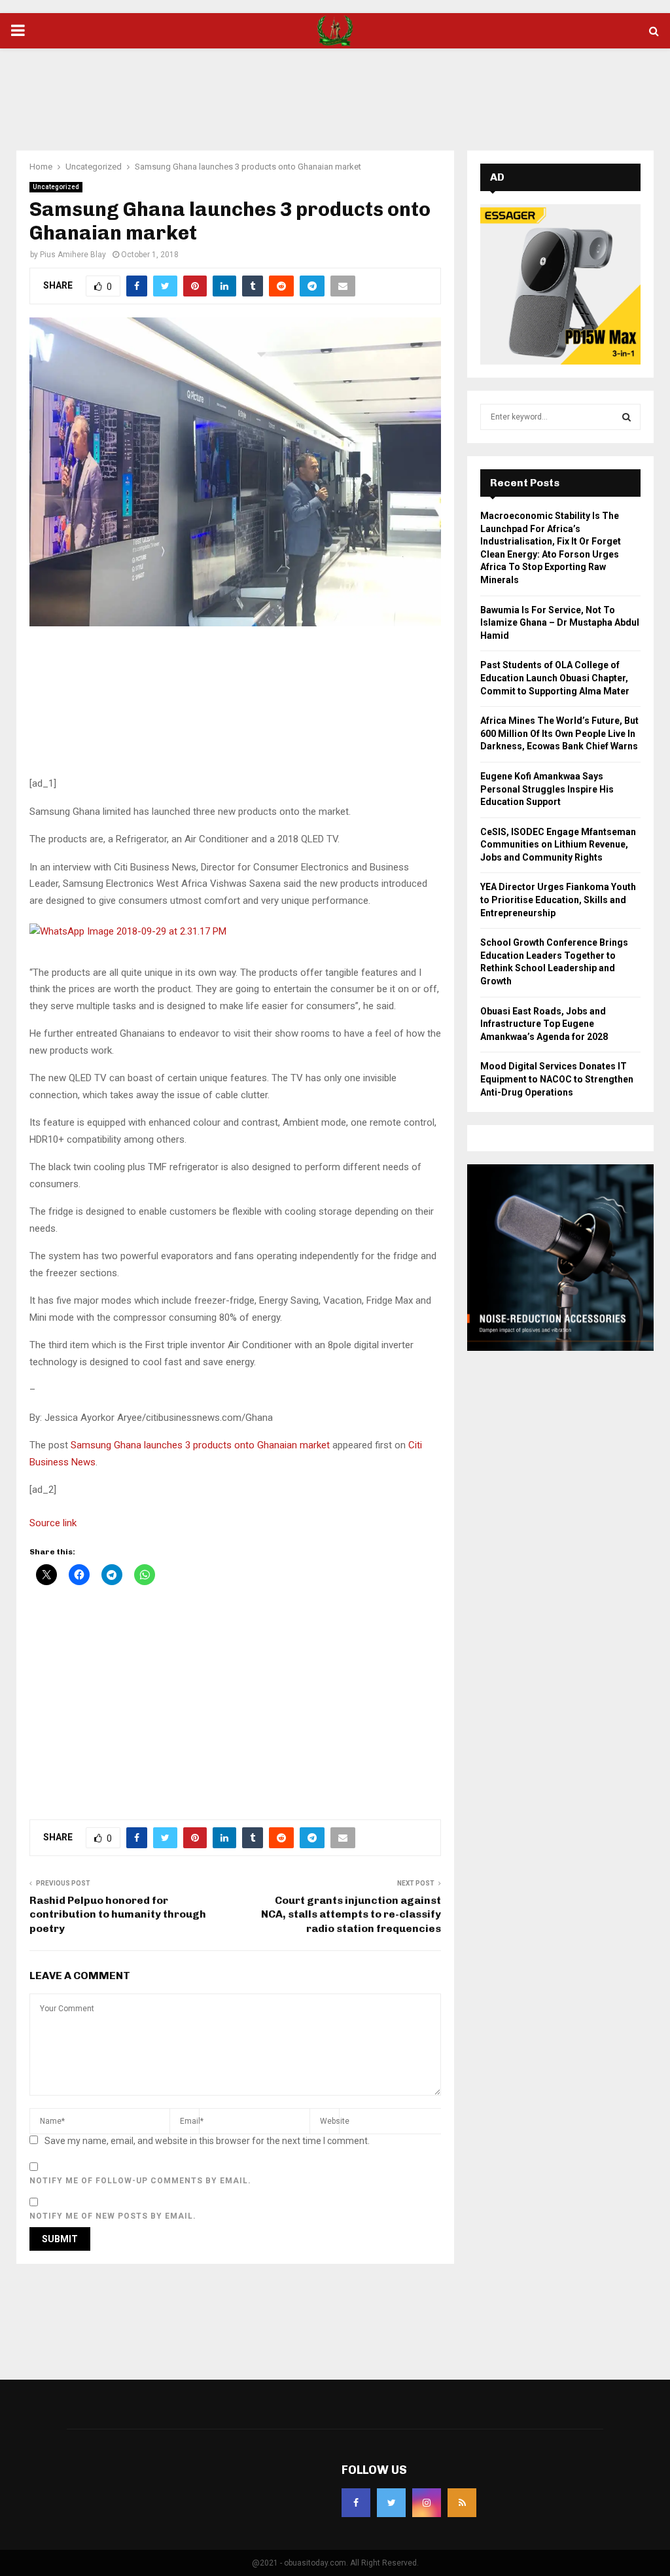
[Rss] (462, 2503)
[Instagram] (427, 2503)
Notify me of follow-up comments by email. (140, 2181)
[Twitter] (391, 2503)
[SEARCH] (626, 417)
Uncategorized (56, 187)
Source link (53, 1523)
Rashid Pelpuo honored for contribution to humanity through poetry (118, 1914)
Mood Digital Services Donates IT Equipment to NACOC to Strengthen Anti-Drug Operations (557, 1079)
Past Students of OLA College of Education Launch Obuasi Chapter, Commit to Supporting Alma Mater (555, 678)
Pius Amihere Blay (73, 255)
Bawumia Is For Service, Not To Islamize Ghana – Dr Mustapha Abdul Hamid (560, 623)
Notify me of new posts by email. (113, 2216)
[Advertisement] (335, 91)
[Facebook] (356, 2503)
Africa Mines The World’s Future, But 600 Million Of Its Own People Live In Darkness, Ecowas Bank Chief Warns (559, 733)
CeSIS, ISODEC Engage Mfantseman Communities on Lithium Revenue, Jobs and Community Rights (558, 845)
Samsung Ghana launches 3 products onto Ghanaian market (200, 1445)
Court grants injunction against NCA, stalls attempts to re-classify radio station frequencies (351, 1914)
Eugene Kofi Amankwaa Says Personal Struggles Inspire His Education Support (547, 789)
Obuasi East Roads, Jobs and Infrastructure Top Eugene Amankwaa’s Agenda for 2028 (544, 1024)
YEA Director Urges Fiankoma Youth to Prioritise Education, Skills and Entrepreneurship (558, 900)
